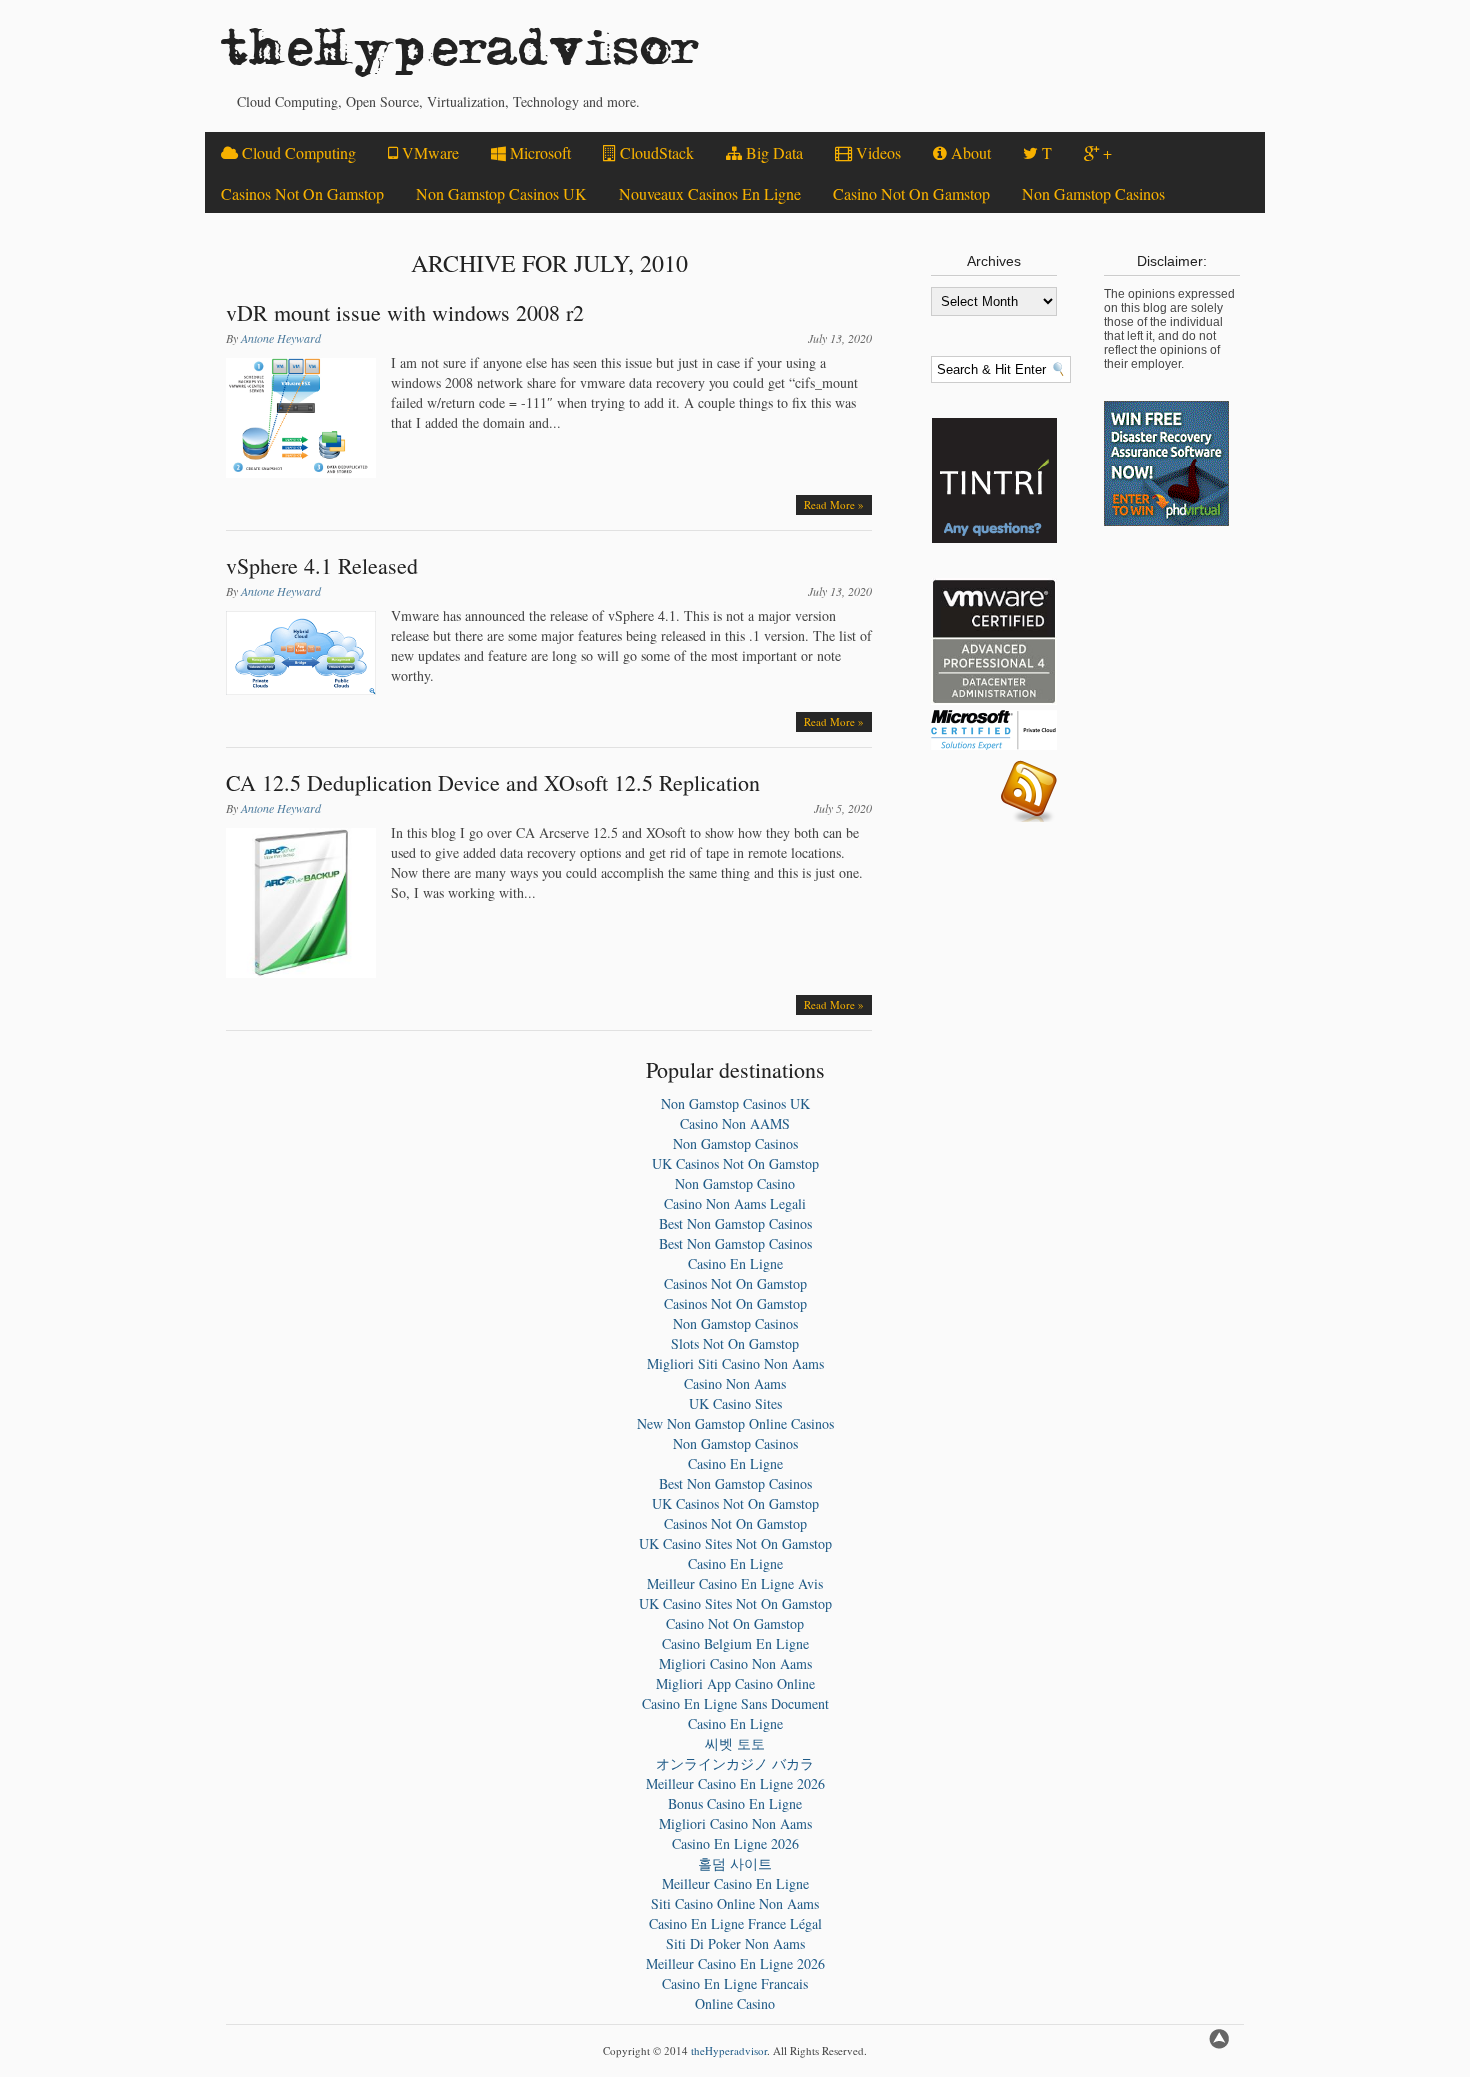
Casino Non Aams (735, 1383)
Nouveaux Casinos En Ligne (710, 193)
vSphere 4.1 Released (322, 565)
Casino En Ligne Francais (735, 1983)
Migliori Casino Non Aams (735, 1663)
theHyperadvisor (460, 55)
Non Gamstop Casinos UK (501, 193)
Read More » (834, 504)
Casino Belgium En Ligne (735, 1643)
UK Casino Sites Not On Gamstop (735, 1543)
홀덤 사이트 (735, 1863)
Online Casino (735, 2003)
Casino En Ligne (735, 1263)
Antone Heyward (281, 338)
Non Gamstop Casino (735, 1183)
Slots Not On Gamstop (735, 1343)
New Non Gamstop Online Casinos (735, 1423)
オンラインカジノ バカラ (735, 1763)
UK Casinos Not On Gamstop (735, 1163)
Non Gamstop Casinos (1093, 193)
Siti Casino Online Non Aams (735, 1903)
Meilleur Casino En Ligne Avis (735, 1583)
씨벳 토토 (735, 1743)
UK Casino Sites (735, 1403)
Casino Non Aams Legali (735, 1203)
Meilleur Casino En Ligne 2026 (735, 1783)
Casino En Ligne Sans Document (735, 1703)
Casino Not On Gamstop (911, 193)
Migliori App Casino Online (735, 1683)
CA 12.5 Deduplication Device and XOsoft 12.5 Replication (493, 782)
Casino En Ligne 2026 (735, 1843)
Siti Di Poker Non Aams (735, 1943)
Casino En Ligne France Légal (735, 1923)
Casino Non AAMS (735, 1123)
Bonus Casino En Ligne (735, 1803)
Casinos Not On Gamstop (302, 193)
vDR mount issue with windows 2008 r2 (405, 312)
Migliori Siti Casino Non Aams (735, 1363)
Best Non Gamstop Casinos (735, 1223)
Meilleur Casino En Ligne (735, 1883)
